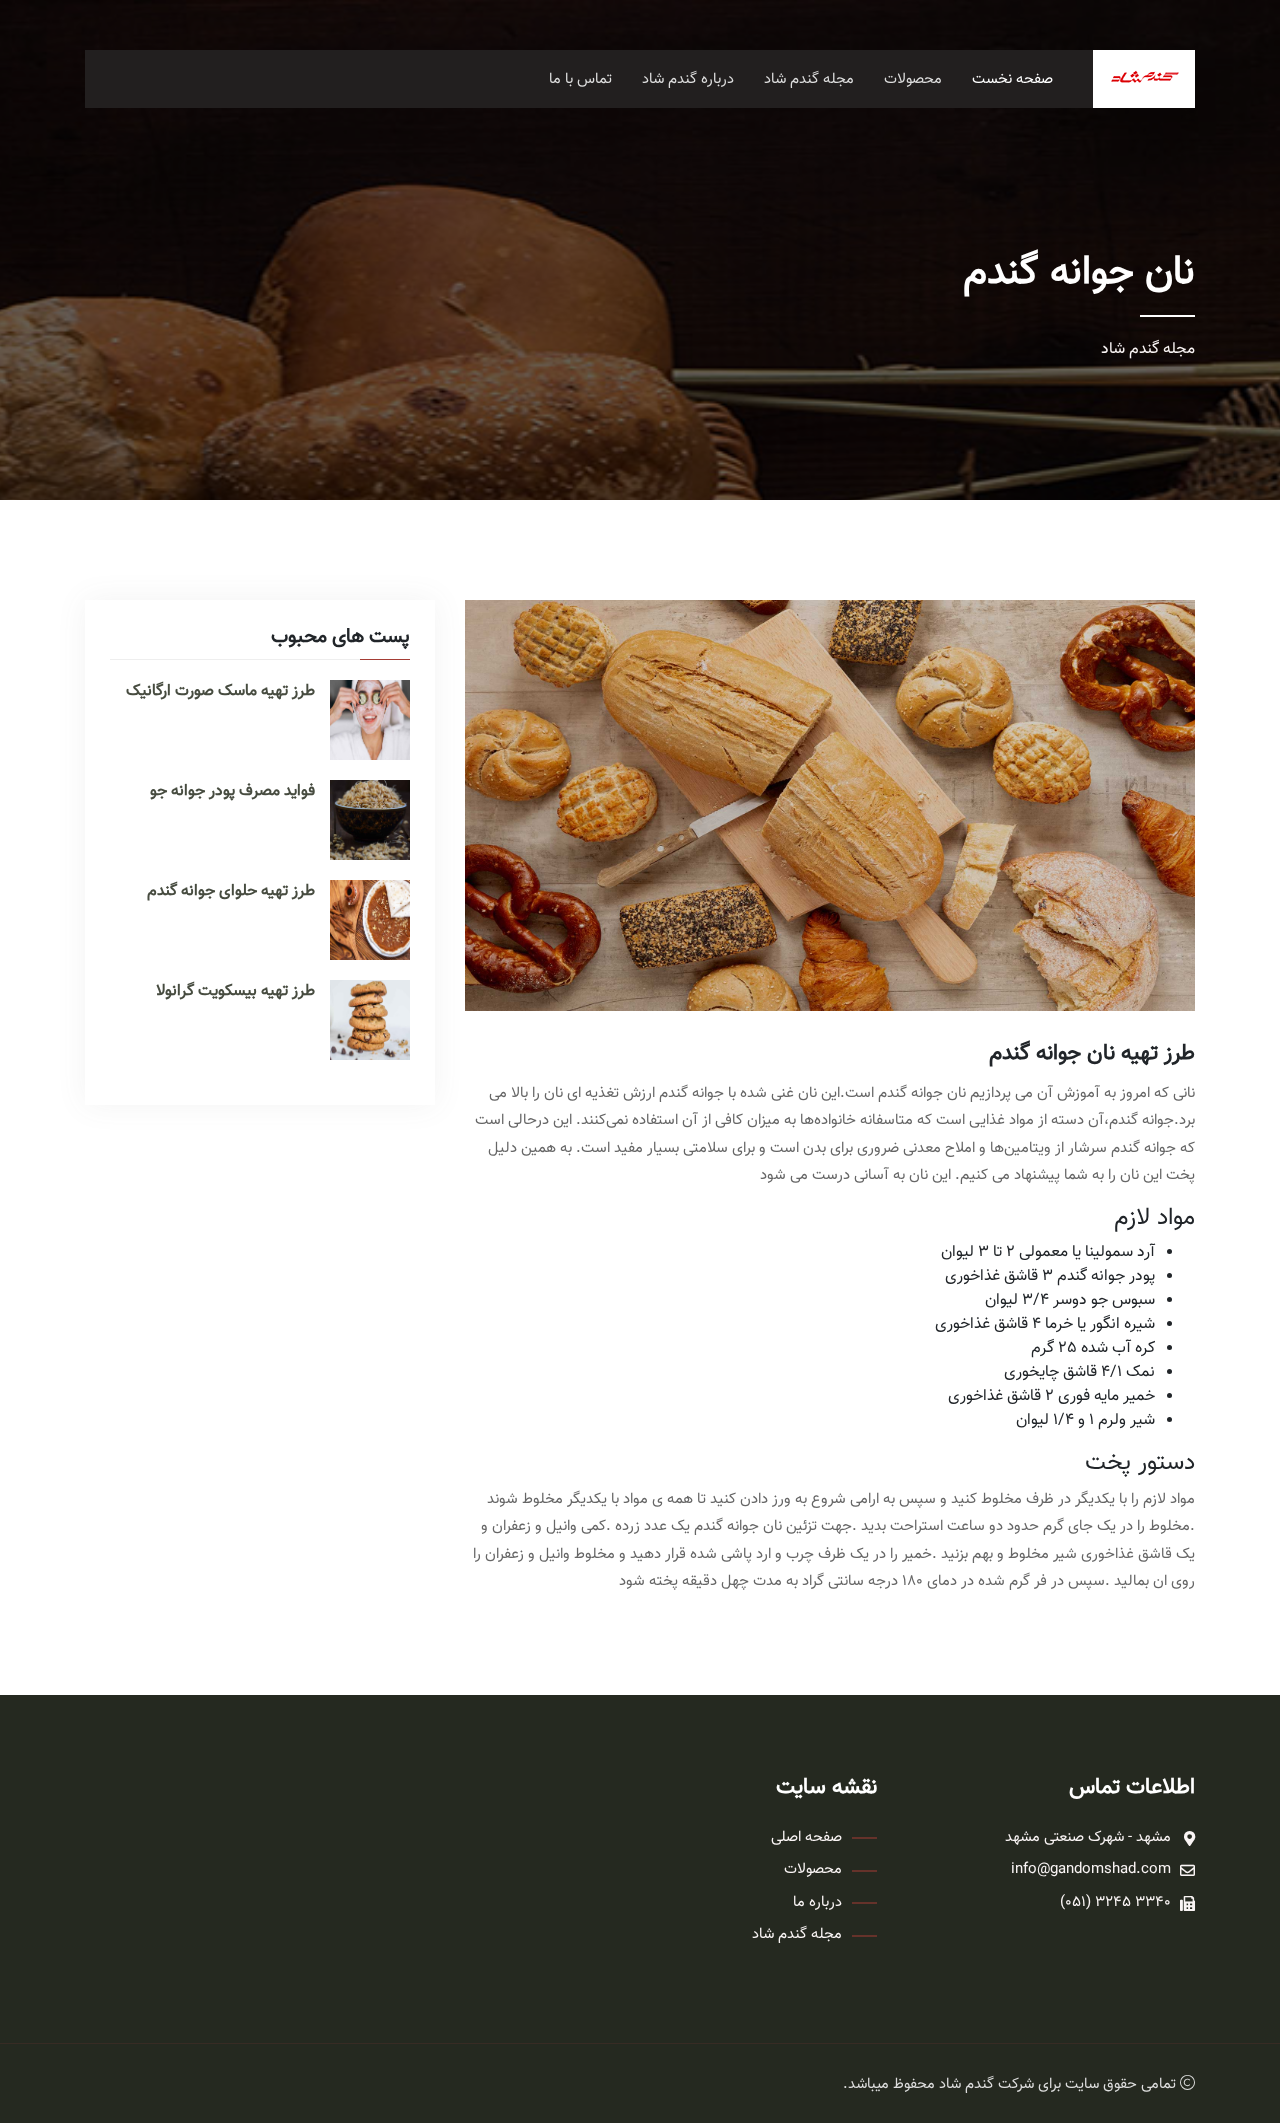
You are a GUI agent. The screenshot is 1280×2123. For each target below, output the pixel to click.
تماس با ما (580, 79)
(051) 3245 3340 (1115, 1903)
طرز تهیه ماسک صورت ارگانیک (220, 692)
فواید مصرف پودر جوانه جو (232, 792)
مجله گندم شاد (809, 79)
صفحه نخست (1012, 79)
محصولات (913, 79)
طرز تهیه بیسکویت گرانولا (235, 992)
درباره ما (817, 1903)
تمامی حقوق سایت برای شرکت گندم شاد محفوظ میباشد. (1009, 2084)
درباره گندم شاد (688, 79)
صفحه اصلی (806, 1838)
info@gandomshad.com (1091, 1870)
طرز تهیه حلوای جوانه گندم (231, 892)
